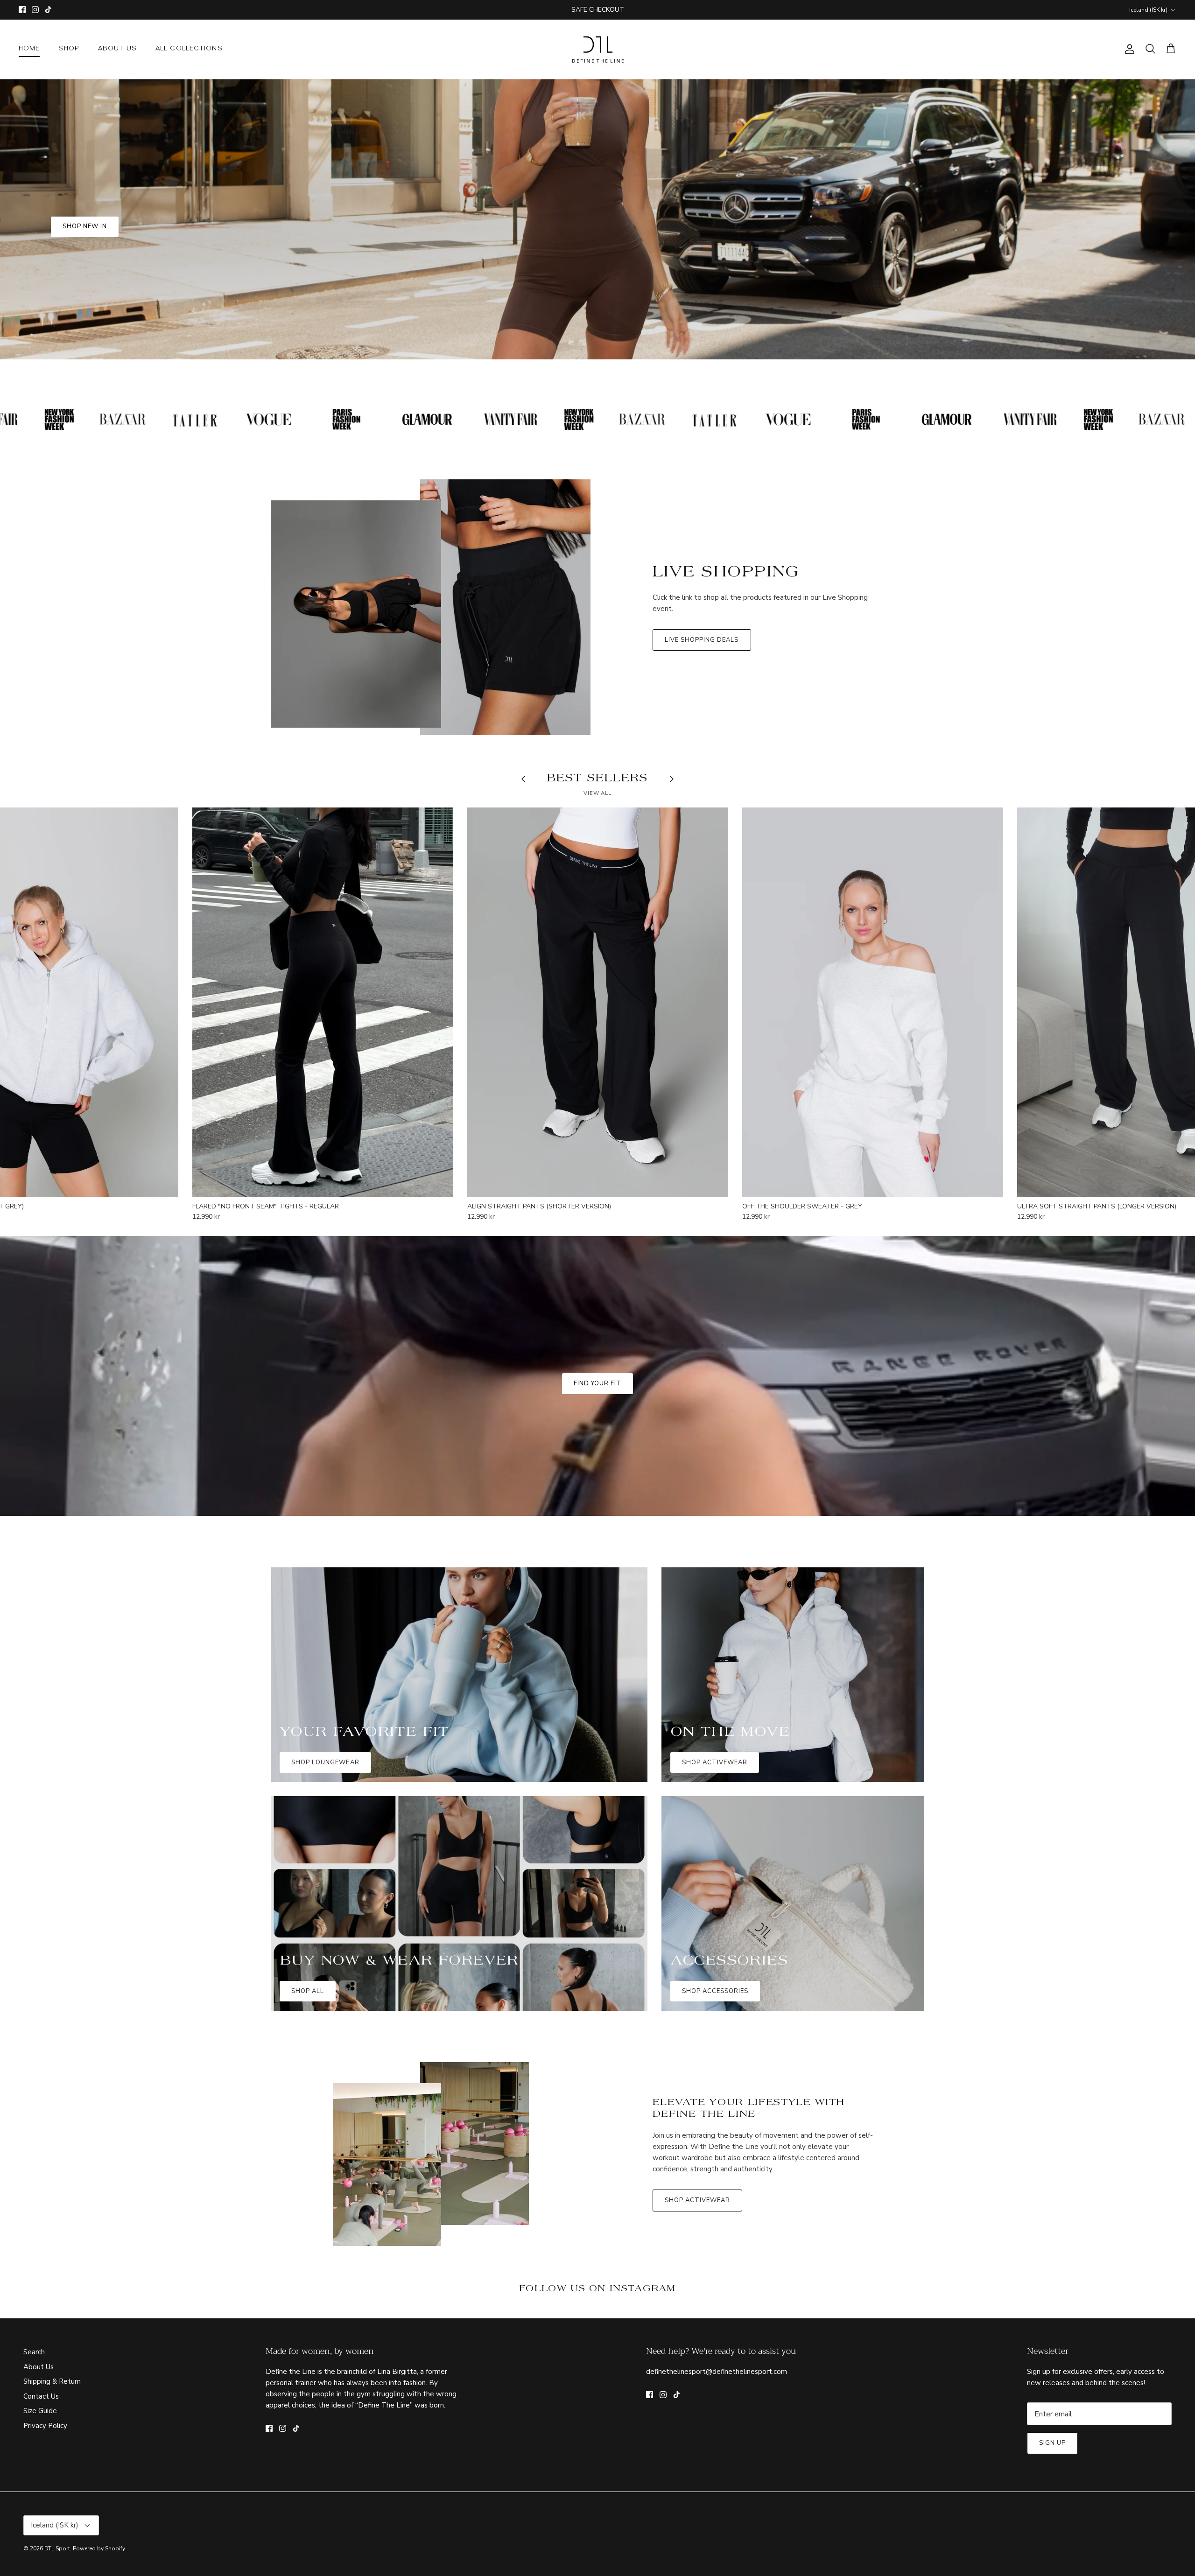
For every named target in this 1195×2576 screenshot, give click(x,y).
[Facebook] (584, 1360)
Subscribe (597, 1332)
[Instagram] (598, 1360)
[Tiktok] (611, 1360)
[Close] (689, 1186)
